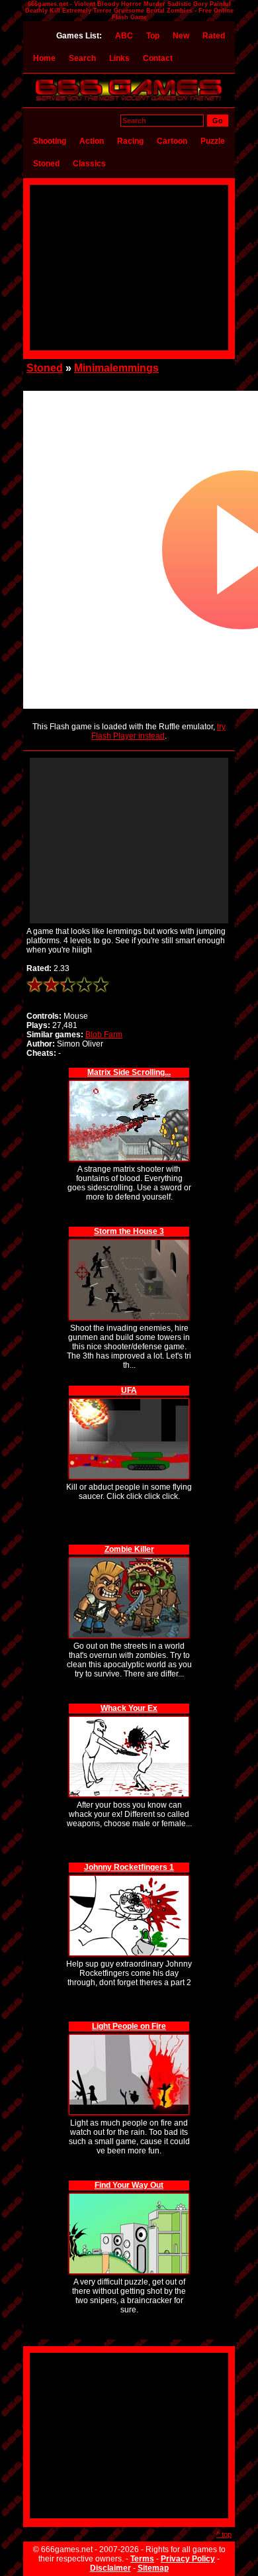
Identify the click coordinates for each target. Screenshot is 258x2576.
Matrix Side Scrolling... (129, 1072)
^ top (224, 2534)
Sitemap (153, 2568)
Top (153, 36)
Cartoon (172, 141)
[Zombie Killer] (129, 1560)
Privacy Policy (188, 2559)
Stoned (46, 164)
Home (44, 58)
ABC (124, 36)
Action (92, 141)
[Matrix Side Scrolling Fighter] (129, 1083)
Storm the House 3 (129, 1231)
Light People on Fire (129, 2026)
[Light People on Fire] (129, 2036)
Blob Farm (104, 1035)
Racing (130, 141)
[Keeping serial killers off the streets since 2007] (129, 101)
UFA (129, 1390)
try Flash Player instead (158, 731)
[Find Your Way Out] (129, 2195)
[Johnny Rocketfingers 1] (129, 1878)
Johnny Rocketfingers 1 (129, 1867)
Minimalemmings (116, 368)
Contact (158, 58)
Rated (214, 36)
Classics (89, 164)
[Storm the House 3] (129, 1242)
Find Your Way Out (129, 2185)
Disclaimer (110, 2568)
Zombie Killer (129, 1549)
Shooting (50, 141)
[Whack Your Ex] (129, 1719)
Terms (142, 2559)
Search (82, 58)
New (181, 36)
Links (119, 58)
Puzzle (213, 141)
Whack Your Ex (129, 1708)
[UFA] (129, 1401)
